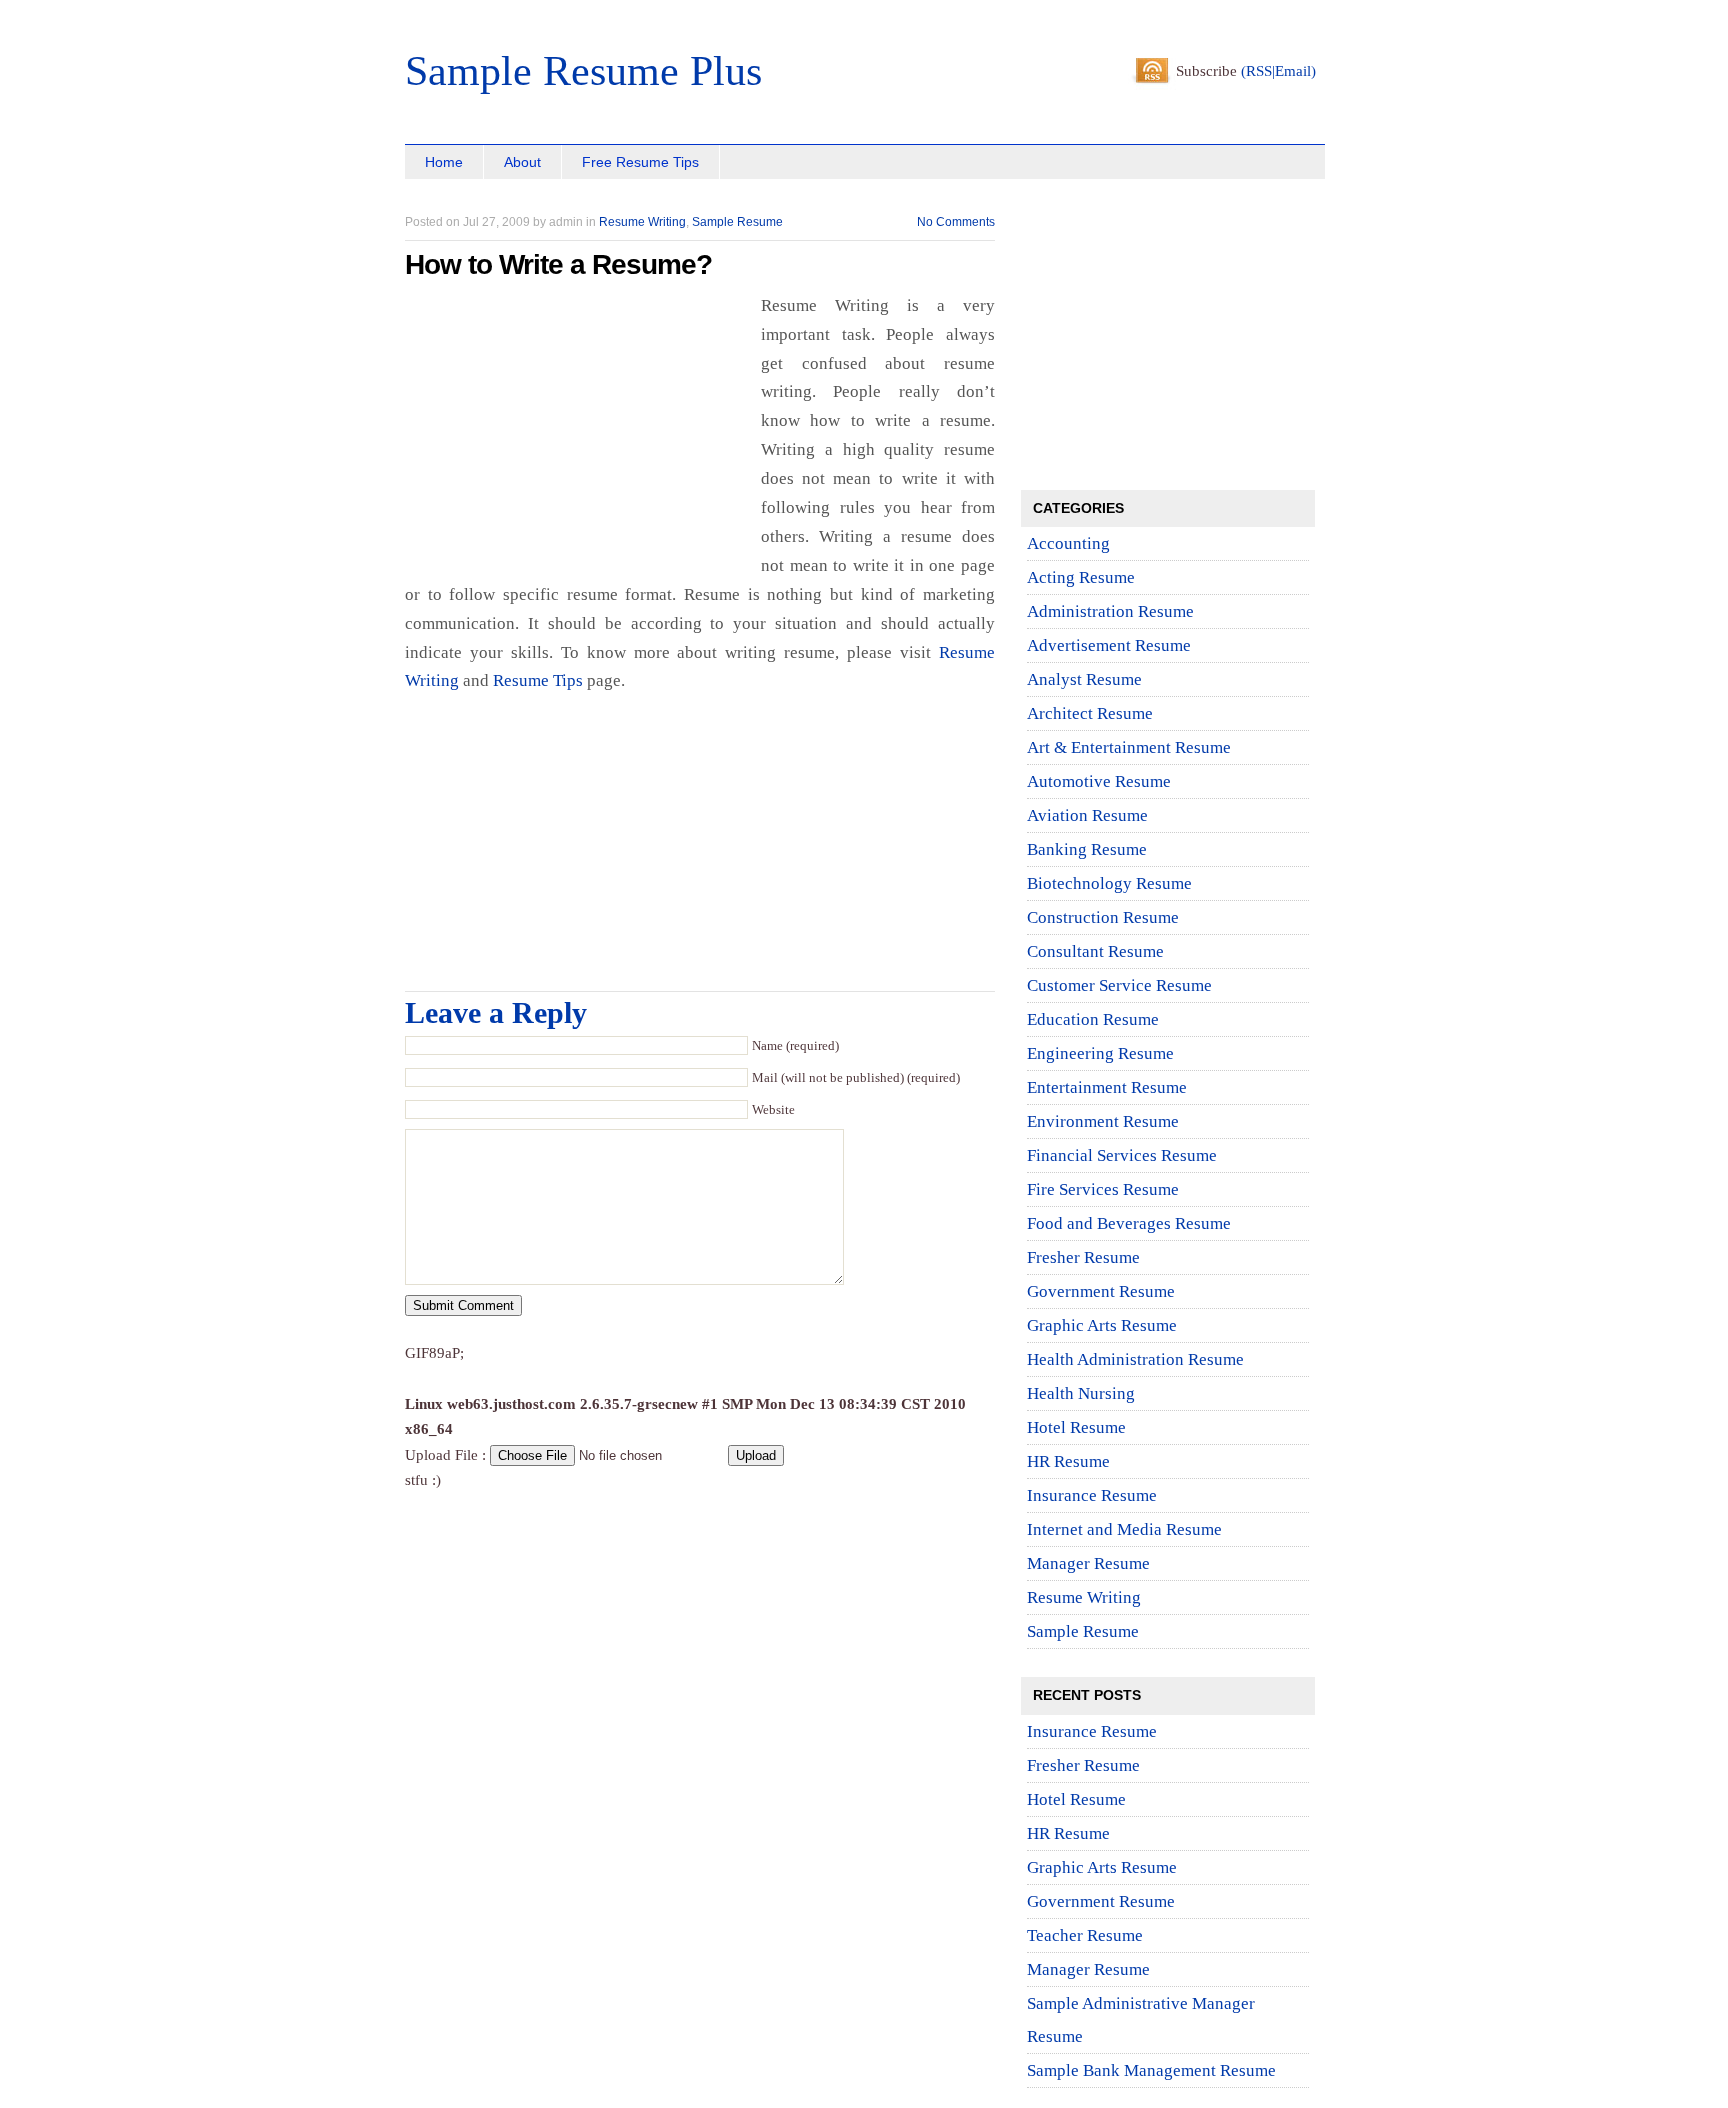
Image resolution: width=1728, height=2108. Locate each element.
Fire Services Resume (1103, 1189)
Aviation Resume (1087, 815)
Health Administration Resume (1135, 1359)
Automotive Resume (1099, 781)
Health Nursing (1081, 1393)
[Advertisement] (639, 202)
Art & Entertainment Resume (1129, 747)
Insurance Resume (1092, 1495)
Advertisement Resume (1109, 645)
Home (444, 162)
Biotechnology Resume (1109, 883)
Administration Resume (1110, 611)
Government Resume (1101, 1291)
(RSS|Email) (1278, 71)
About (522, 162)
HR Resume (1068, 1461)
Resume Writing (642, 222)
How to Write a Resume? (558, 264)
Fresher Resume (1083, 1257)
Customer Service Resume (1119, 985)
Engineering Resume (1100, 1053)
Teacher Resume (1085, 1935)
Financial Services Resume (1122, 1155)
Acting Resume (1081, 577)
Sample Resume (737, 222)
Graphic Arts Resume (1102, 1325)
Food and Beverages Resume (1129, 1223)
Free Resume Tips (640, 162)
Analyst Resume (1084, 679)
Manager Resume (1088, 1563)
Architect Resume (1090, 713)
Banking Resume (1087, 849)
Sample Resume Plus (583, 71)
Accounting (1068, 543)
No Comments (956, 222)
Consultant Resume (1095, 951)
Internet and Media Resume (1124, 1529)
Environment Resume (1103, 1121)
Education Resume (1093, 1019)
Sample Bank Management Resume (1151, 2070)
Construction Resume (1103, 917)
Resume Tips (538, 680)
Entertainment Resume (1107, 1087)
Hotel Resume (1076, 1427)
